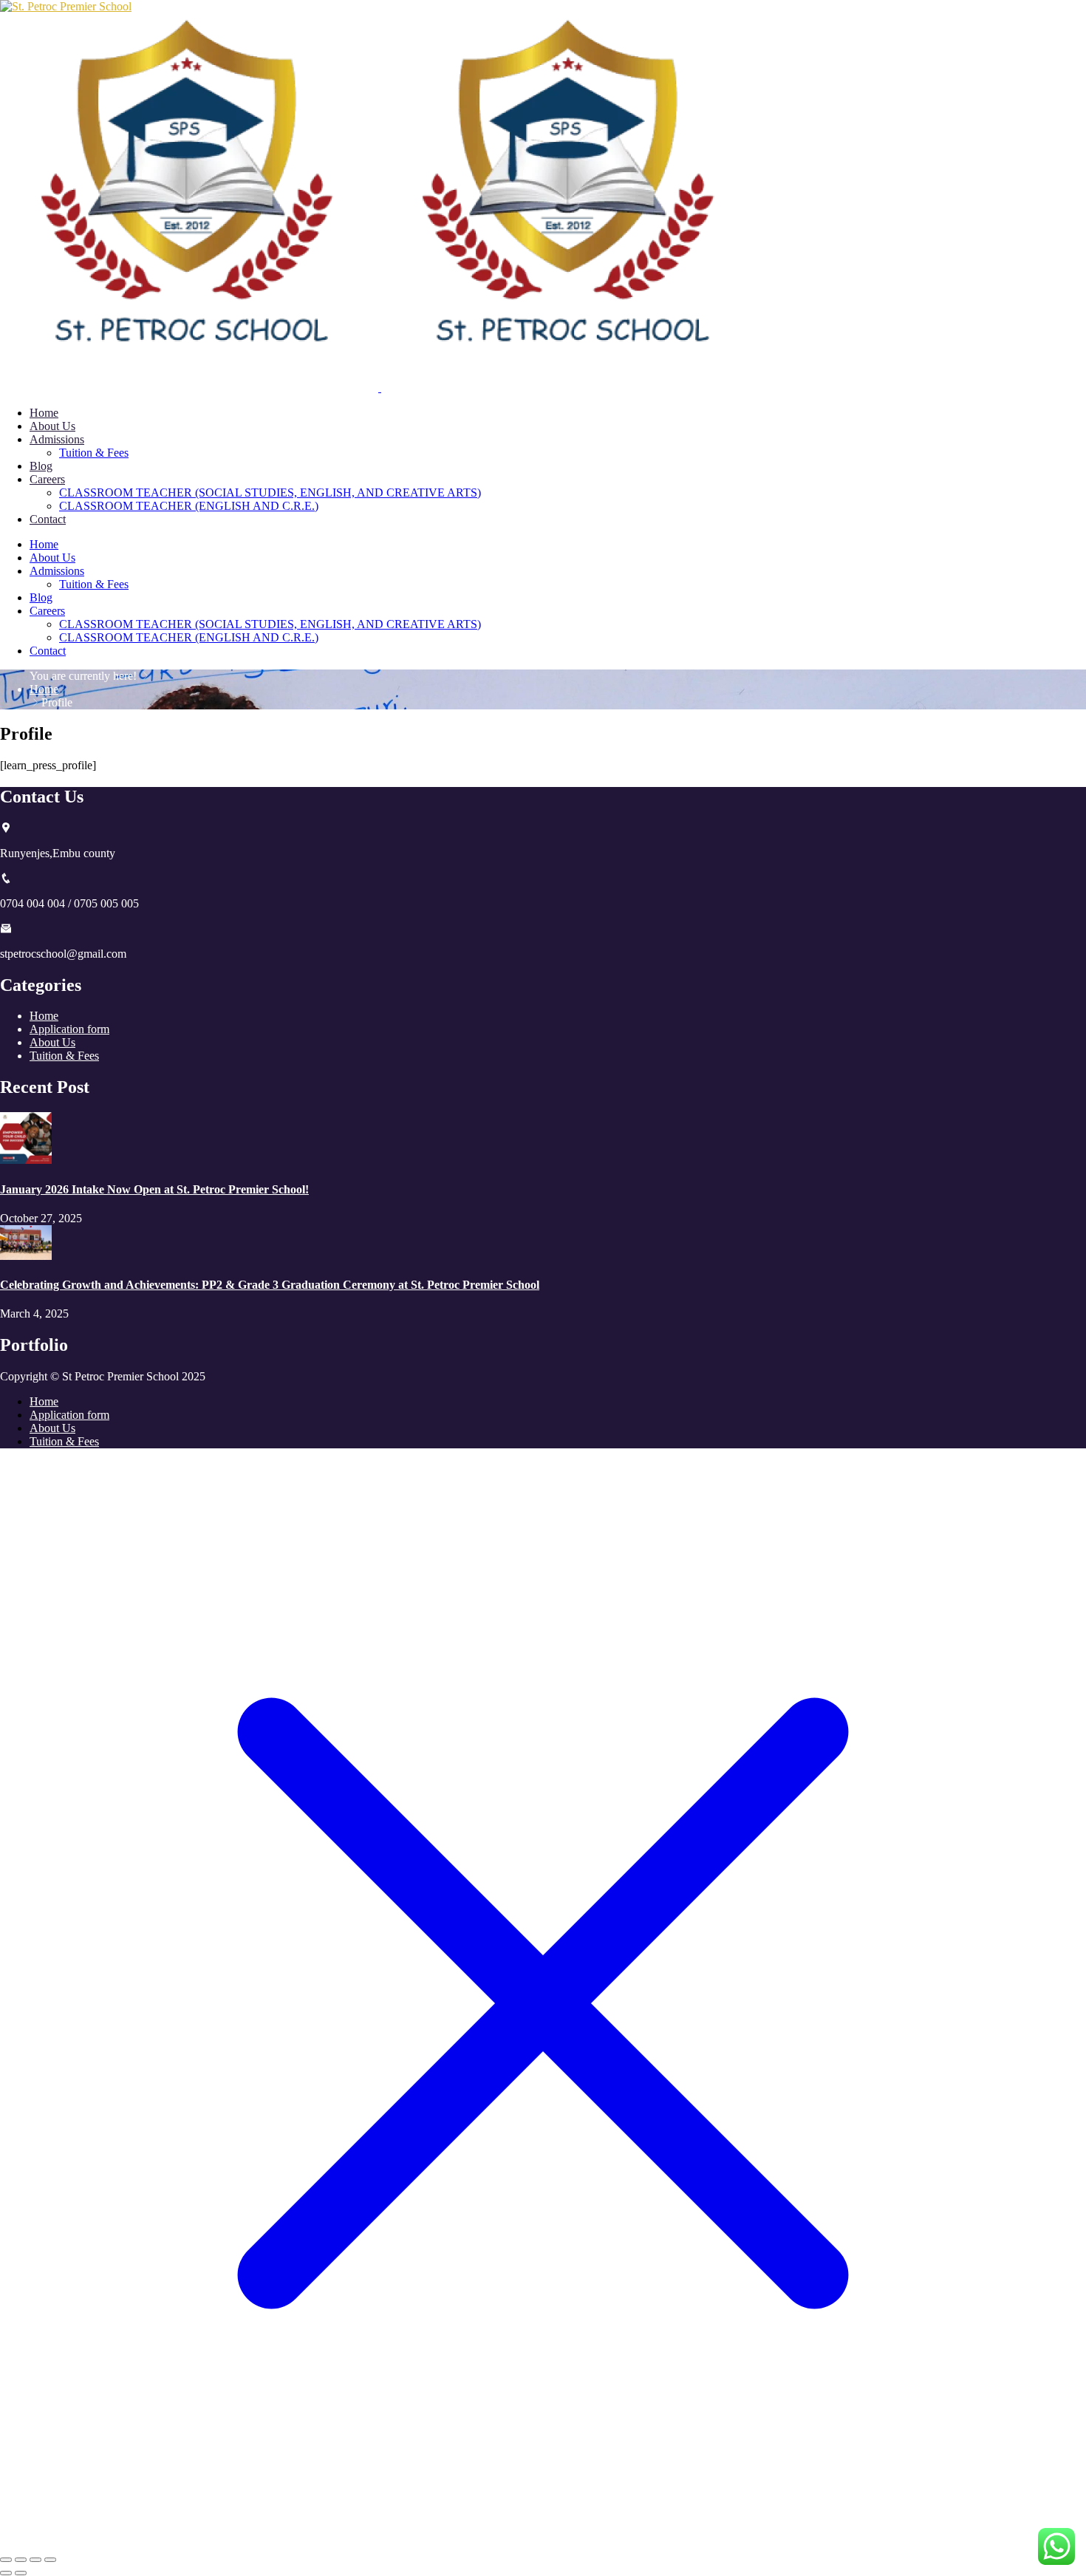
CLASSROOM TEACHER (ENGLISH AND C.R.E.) (189, 506)
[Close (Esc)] (50, 2560)
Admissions (57, 439)
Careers (47, 479)
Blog (41, 466)
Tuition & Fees (94, 453)
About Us (52, 426)
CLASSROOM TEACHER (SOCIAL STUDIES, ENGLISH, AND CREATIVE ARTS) (270, 493)
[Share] (35, 2560)
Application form (69, 1029)
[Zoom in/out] (6, 2560)
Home (44, 413)
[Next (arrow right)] (21, 2573)
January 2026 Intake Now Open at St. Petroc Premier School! (154, 1189)
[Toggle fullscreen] (21, 2560)
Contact (48, 519)
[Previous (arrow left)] (6, 2573)
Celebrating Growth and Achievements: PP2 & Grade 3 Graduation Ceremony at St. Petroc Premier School (270, 1285)
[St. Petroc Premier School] (66, 6)
